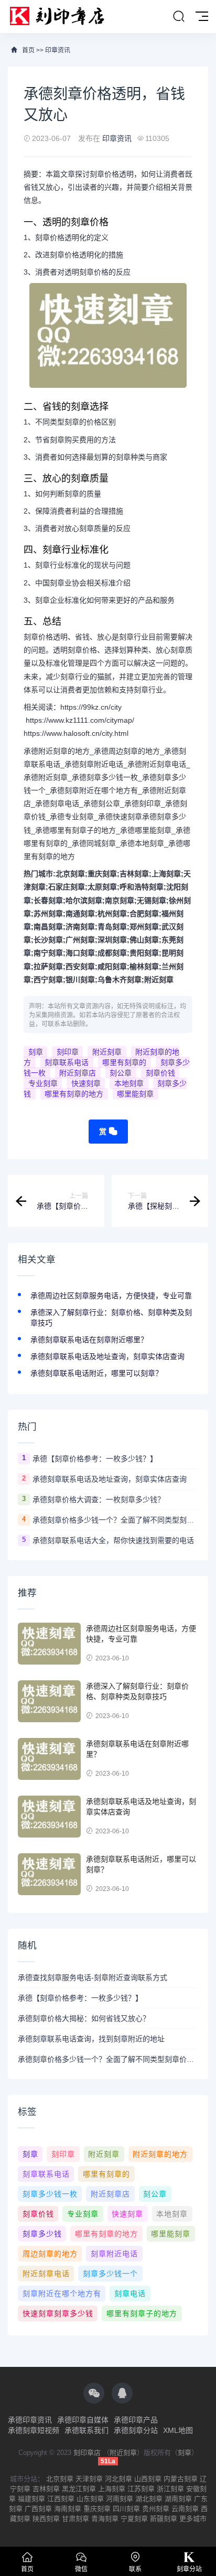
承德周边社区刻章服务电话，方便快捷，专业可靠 (111, 1296)
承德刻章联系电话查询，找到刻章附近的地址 (91, 2039)
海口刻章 (80, 953)
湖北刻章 (149, 2499)
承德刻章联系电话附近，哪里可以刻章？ (96, 1373)
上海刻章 (166, 874)
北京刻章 (70, 874)
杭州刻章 (112, 914)
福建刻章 (31, 2499)
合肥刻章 (144, 914)
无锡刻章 (152, 900)
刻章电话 (130, 2294)
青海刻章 (105, 2519)
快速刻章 (86, 1083)
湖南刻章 (178, 2499)
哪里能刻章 (135, 1094)
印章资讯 (58, 50)
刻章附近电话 (114, 2254)
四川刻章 (126, 2509)
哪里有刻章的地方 (74, 1094)
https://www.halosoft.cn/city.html (76, 733)
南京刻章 (120, 900)
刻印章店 (87, 2453)
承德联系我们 (87, 2430)
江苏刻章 (141, 2489)
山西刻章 (148, 2479)
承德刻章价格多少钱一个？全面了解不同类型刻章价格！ (115, 1520)
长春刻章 (48, 900)
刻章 (36, 1052)
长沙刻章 (48, 940)
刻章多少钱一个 (110, 2274)
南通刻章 (80, 914)
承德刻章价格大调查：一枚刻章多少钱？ (99, 1499)
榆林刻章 (144, 966)
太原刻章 (102, 887)
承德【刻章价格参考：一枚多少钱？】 (95, 1459)
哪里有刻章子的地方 (142, 2313)
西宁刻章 (48, 980)
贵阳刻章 (144, 953)
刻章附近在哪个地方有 (62, 2294)
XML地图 (178, 2430)
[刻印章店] (62, 17)
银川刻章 (80, 980)
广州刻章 (80, 940)
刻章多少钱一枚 (50, 2194)
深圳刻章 (112, 940)
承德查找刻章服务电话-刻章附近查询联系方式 (93, 1977)
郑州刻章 (144, 927)
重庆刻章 (102, 874)
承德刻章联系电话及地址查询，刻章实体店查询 (107, 1356)
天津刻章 (89, 2479)
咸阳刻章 (112, 966)
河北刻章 (118, 2479)
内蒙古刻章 (181, 2479)
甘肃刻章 (75, 2519)
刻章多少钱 (42, 2234)
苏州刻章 (48, 914)
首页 (28, 50)
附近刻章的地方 (160, 2154)
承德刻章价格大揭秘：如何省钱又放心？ (84, 2018)
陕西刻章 (46, 2519)
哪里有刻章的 (124, 1062)
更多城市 (193, 2519)
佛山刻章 (144, 940)
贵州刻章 (156, 2509)
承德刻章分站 (136, 2430)
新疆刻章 (164, 2519)
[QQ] (122, 2393)
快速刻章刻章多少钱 (58, 2313)
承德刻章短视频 (34, 2430)
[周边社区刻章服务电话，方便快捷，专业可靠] (49, 1644)
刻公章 (121, 1073)
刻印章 (68, 1052)
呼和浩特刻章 (142, 887)
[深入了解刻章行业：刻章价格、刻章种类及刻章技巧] (49, 1701)
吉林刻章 (134, 874)
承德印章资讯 (30, 2420)
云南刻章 (185, 2509)
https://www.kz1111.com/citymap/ (80, 720)
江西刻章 (61, 2499)
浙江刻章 (170, 2489)
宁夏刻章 (134, 2519)
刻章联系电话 (67, 1062)
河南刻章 (120, 2499)
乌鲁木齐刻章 (120, 980)
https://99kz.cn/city (91, 707)
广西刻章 (38, 2509)
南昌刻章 (48, 927)
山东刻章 (90, 2499)
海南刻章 (68, 2509)
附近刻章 (159, 980)
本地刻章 (129, 1083)
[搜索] (179, 17)
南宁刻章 (48, 953)
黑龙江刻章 (79, 2489)
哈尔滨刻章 (84, 900)
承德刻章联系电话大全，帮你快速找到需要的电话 (113, 1540)
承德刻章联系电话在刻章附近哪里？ (89, 1340)
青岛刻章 (112, 927)
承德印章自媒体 (83, 2420)
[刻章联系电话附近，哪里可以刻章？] (49, 1874)
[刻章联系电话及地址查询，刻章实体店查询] (49, 1817)
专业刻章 (43, 1083)
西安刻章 (80, 966)
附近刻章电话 (46, 2274)
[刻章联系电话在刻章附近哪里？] (49, 1759)
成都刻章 (112, 953)
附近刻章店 (78, 1073)
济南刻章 (80, 927)
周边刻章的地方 (50, 2254)
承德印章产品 (136, 2420)
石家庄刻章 (67, 887)
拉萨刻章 (48, 966)
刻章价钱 (160, 1073)
